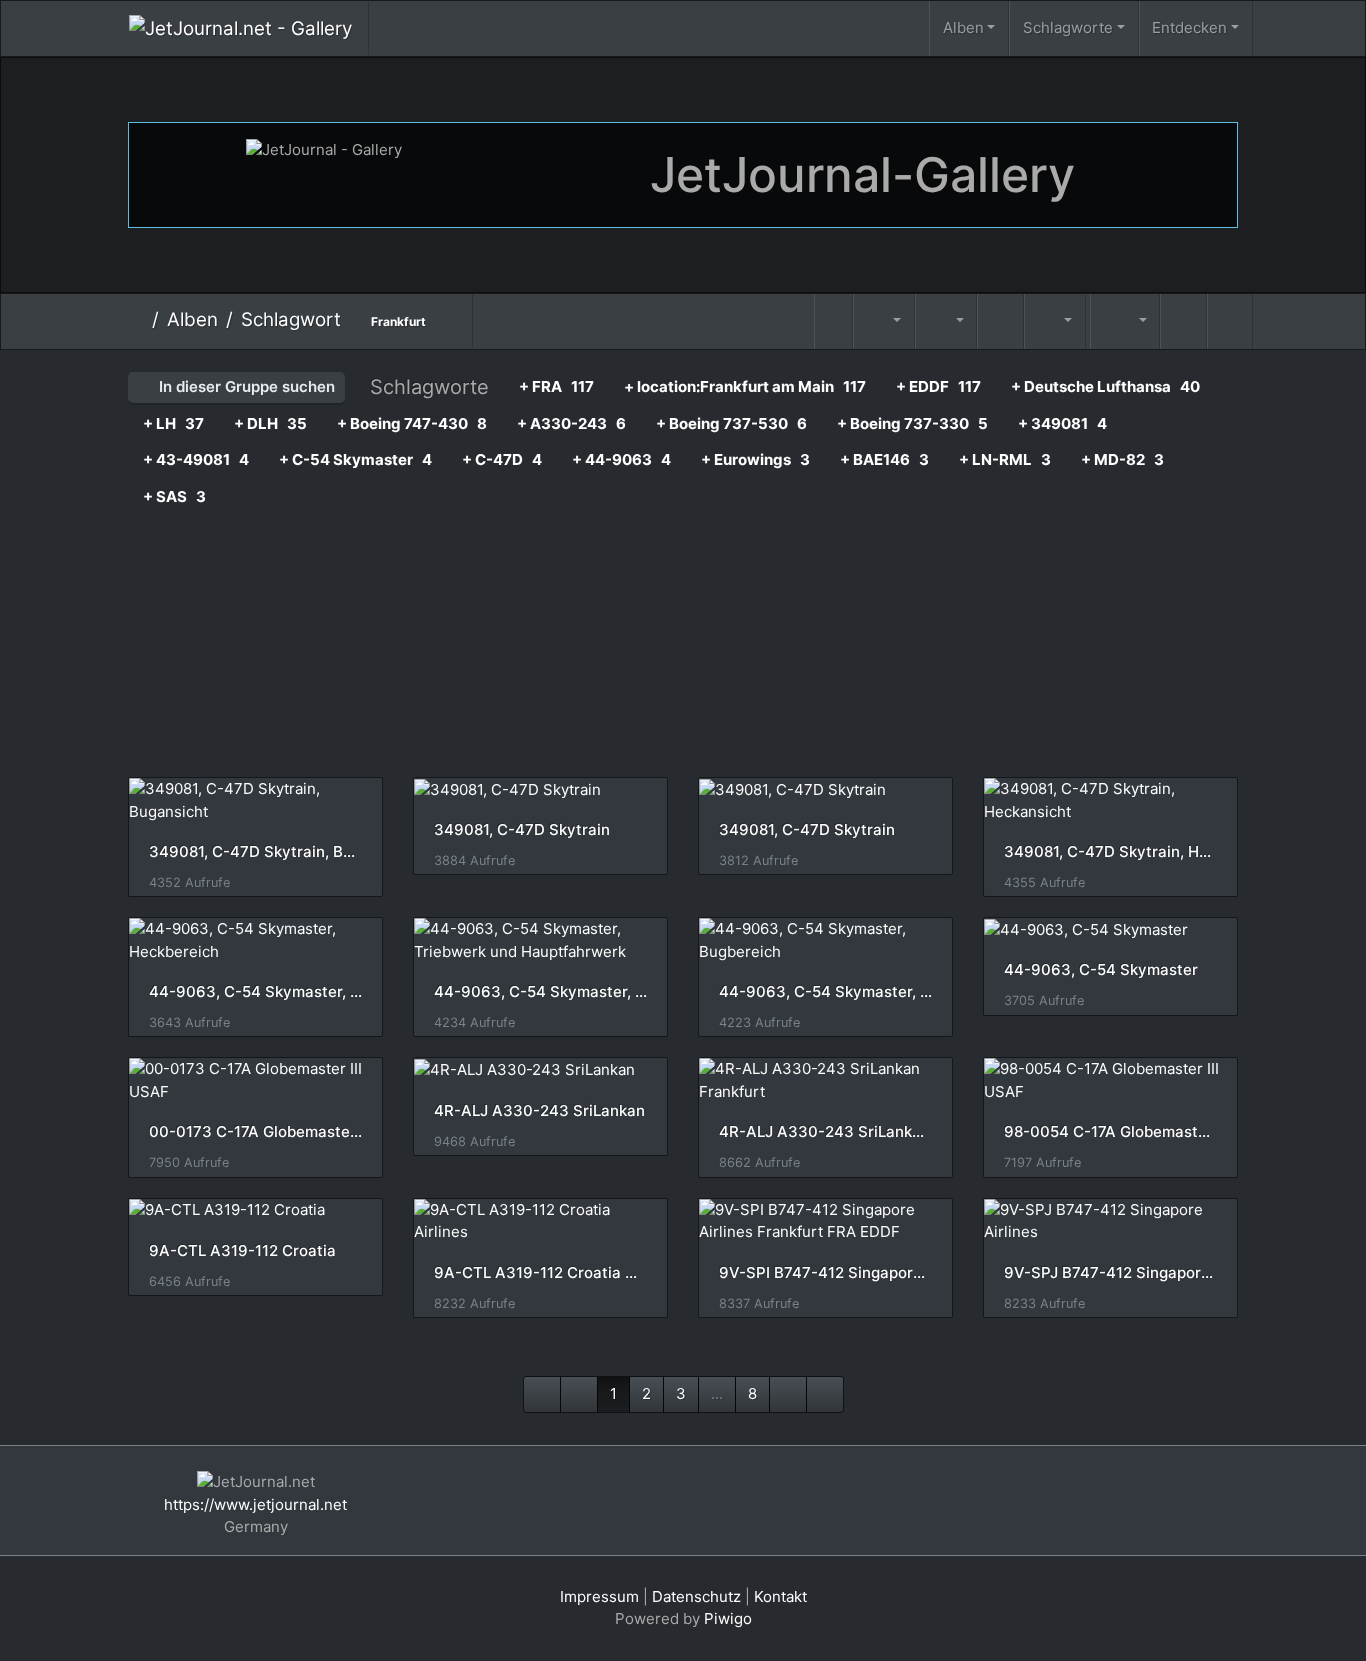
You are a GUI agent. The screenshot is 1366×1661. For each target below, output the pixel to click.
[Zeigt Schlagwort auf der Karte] (1088, 304)
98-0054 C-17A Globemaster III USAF (1110, 1132)
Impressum (599, 1596)
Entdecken (1189, 27)
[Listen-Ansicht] (1230, 321)
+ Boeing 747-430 (412, 423)
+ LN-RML (1005, 459)
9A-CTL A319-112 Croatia (242, 1251)
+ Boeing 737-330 (912, 423)
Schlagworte (1068, 27)
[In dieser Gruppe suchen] (834, 321)
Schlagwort (291, 319)
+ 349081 (1062, 423)
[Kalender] (1055, 321)
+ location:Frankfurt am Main (745, 386)
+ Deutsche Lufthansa (1105, 386)
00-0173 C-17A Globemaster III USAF (255, 1132)
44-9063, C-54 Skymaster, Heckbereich (255, 992)
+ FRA (556, 386)
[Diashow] (1000, 321)
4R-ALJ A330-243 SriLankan (539, 1111)
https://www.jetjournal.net (255, 1504)
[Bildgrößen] (946, 321)
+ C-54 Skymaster (355, 459)
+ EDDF (938, 386)
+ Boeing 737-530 (731, 423)
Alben (963, 27)
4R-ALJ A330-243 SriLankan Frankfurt (825, 1132)
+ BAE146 (884, 459)
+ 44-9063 (621, 459)
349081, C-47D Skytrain (522, 830)
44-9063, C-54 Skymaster (1101, 970)
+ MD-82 (1122, 459)
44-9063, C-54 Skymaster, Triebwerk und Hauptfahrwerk (540, 992)
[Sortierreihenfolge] (884, 321)
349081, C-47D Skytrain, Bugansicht (255, 852)
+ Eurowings (755, 459)
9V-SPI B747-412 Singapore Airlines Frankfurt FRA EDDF (825, 1273)
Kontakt (780, 1596)
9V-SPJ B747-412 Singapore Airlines (1110, 1273)
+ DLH (270, 423)
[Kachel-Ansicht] (1183, 321)
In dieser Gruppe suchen (245, 386)
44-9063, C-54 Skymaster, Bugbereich (825, 992)
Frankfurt (398, 321)
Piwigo (728, 1618)
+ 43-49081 (196, 459)
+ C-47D (502, 459)
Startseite (136, 320)
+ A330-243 (571, 423)
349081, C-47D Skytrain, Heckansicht (1110, 852)
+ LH (173, 423)
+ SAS (174, 496)
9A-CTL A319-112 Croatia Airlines (540, 1273)
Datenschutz (696, 1596)
